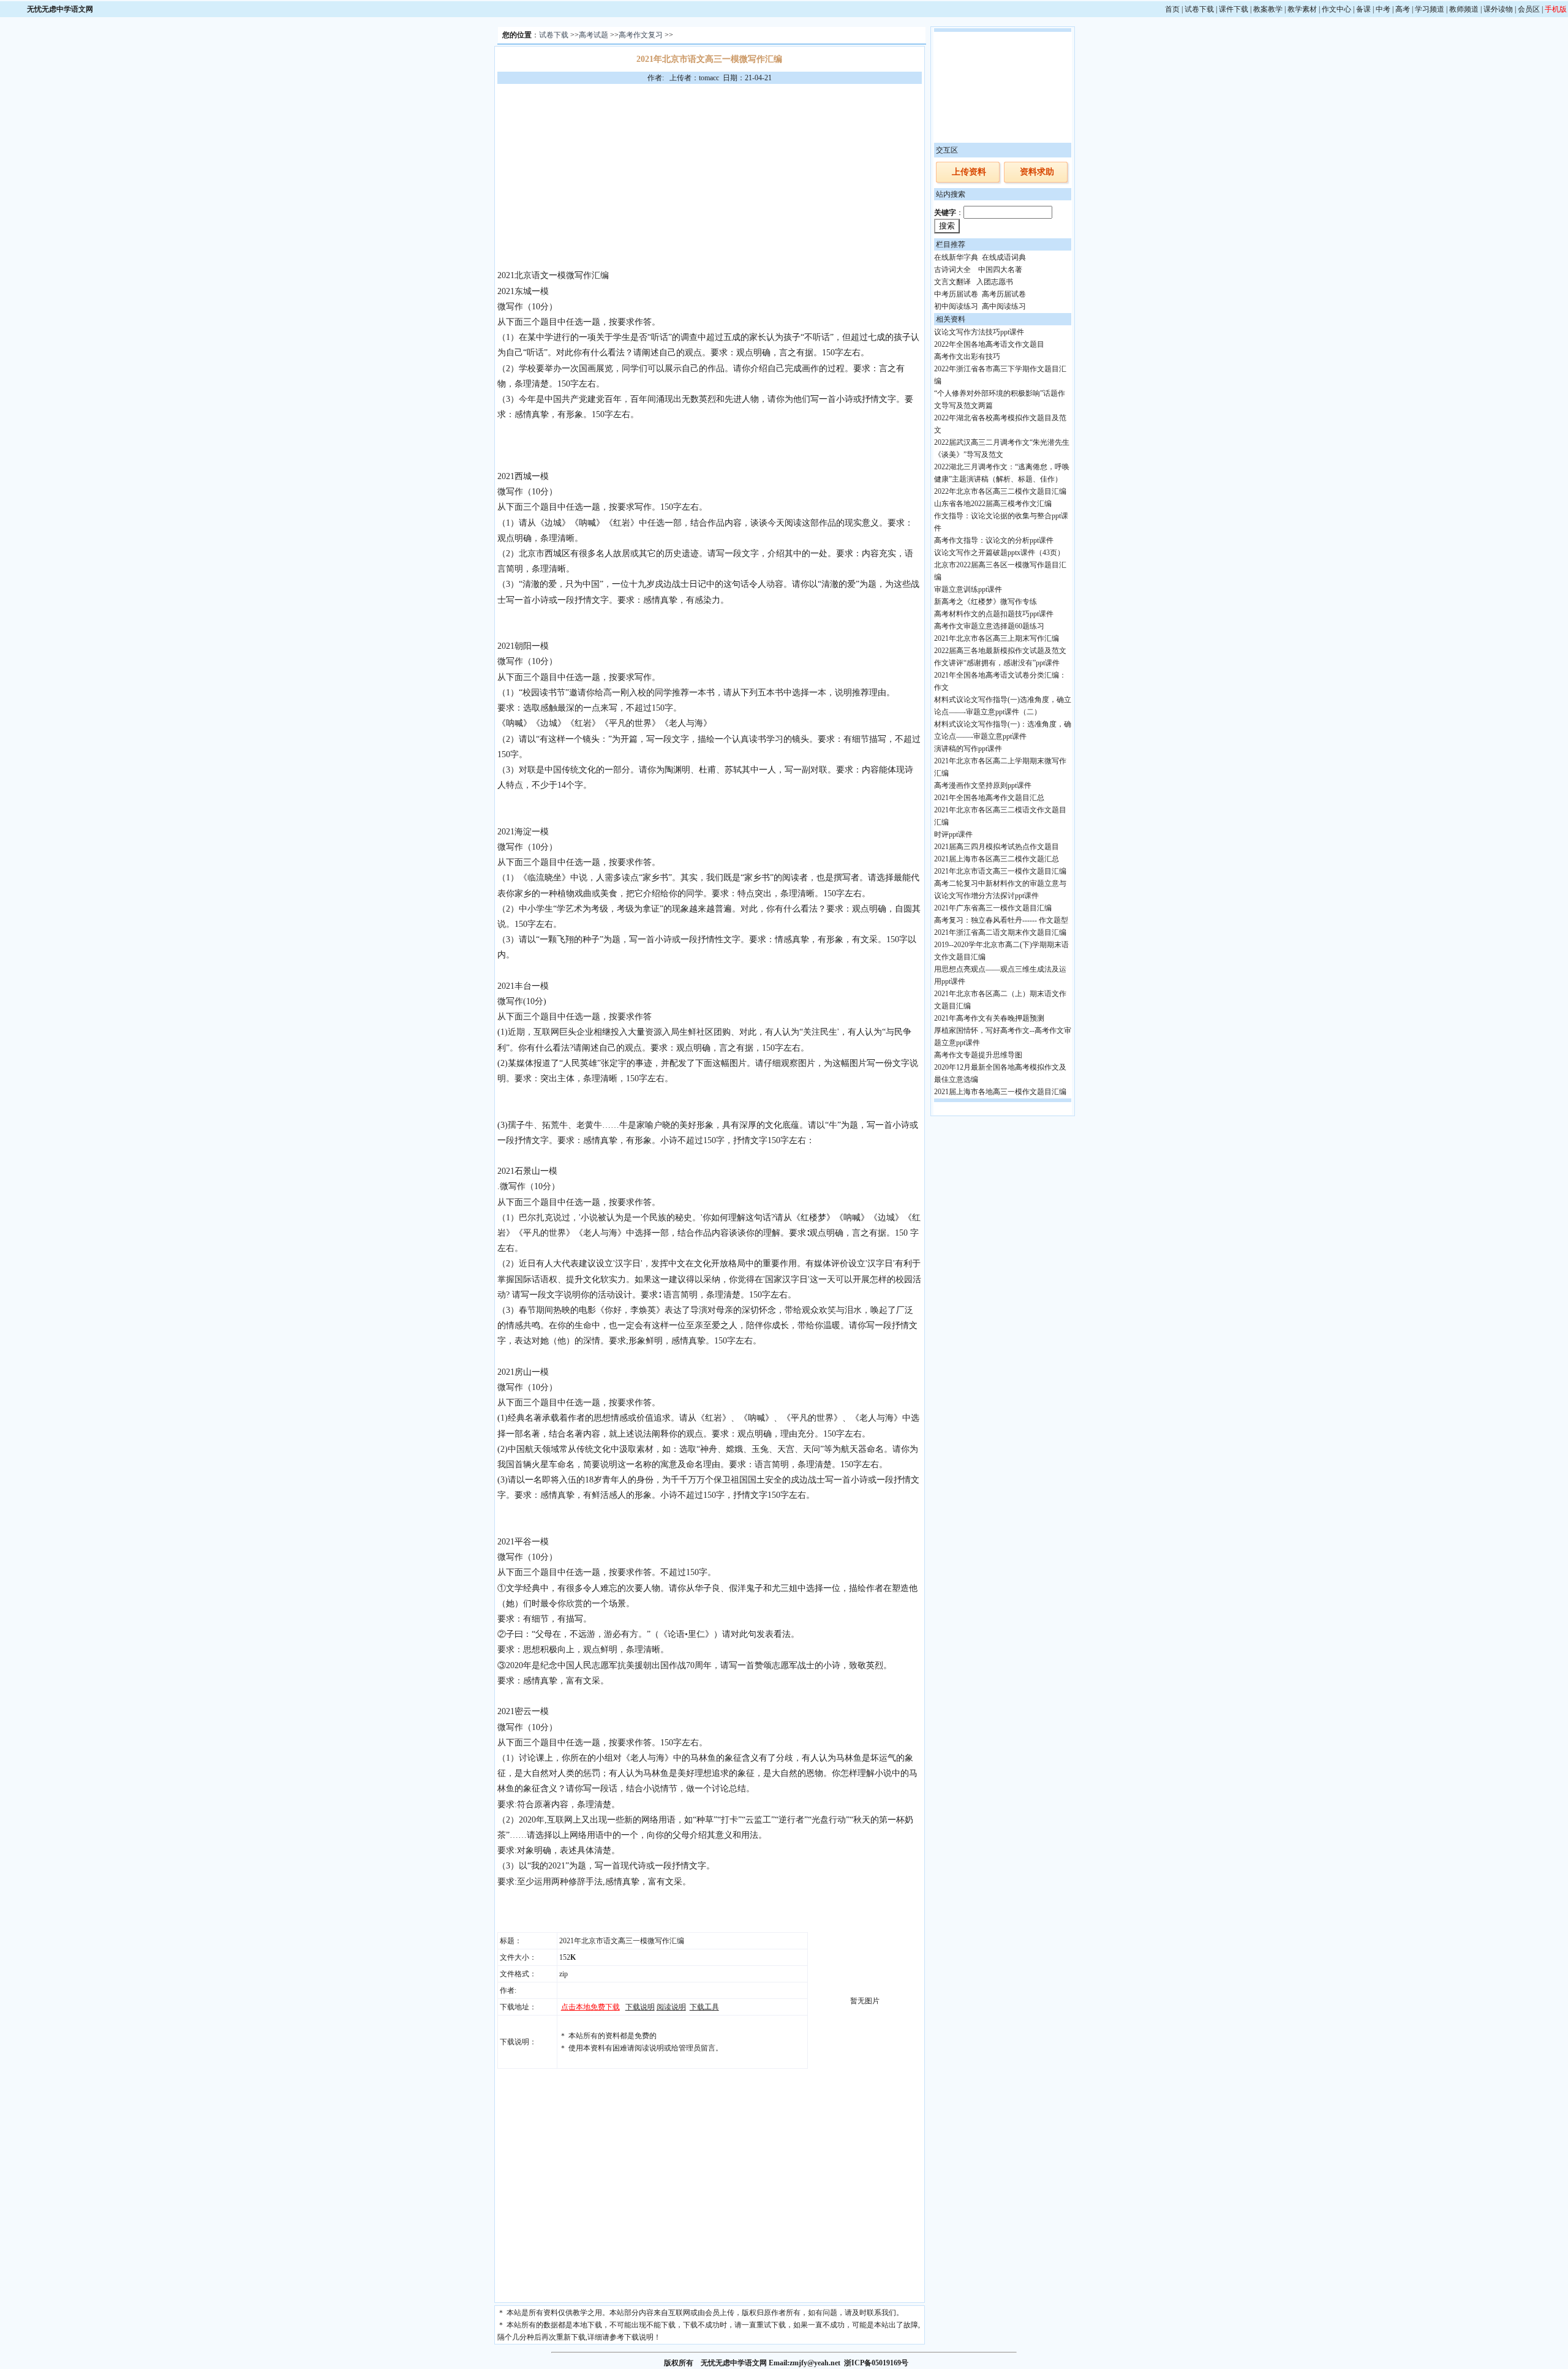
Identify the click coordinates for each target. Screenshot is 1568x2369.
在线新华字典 (956, 257)
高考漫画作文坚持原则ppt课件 (983, 785)
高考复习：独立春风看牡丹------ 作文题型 (1001, 920)
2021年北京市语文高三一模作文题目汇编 (1000, 871)
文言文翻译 (952, 282)
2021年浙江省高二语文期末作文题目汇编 (1000, 932)
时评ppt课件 (953, 834)
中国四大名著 (1000, 270)
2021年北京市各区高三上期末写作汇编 (997, 638)
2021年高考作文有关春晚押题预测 (989, 1018)
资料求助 (1037, 172)
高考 (1403, 9)
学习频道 (1430, 9)
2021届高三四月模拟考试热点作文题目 (997, 847)
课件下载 (1234, 9)
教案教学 (1268, 9)
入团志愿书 (995, 282)
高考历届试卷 (1004, 294)
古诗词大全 (952, 270)
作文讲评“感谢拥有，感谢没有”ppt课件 (997, 663)
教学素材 (1302, 9)
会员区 (1529, 9)
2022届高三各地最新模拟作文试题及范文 (1000, 651)
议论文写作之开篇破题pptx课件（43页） (999, 553)
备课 (1363, 9)
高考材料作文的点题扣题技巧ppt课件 (994, 614)
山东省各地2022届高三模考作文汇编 (993, 504)
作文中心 (1336, 9)
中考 (1383, 9)
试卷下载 (1199, 9)
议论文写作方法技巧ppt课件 (979, 332)
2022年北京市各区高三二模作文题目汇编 (1000, 491)
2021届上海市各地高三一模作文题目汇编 (1000, 1092)
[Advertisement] (709, 176)
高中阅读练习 (1004, 306)
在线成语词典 (1004, 257)
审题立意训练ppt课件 (968, 589)
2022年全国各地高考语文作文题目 (989, 344)
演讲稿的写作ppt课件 (968, 749)
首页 (1172, 9)
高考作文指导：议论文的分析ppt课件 (994, 540)
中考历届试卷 (956, 294)
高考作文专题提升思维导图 (978, 1055)
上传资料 (969, 172)
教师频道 (1464, 9)
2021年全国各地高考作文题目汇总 (989, 798)
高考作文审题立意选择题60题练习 (989, 626)
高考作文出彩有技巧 (967, 357)
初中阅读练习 (956, 306)
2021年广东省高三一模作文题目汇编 (993, 908)
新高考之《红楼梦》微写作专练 (986, 602)
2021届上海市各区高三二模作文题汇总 (997, 859)
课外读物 (1498, 9)
